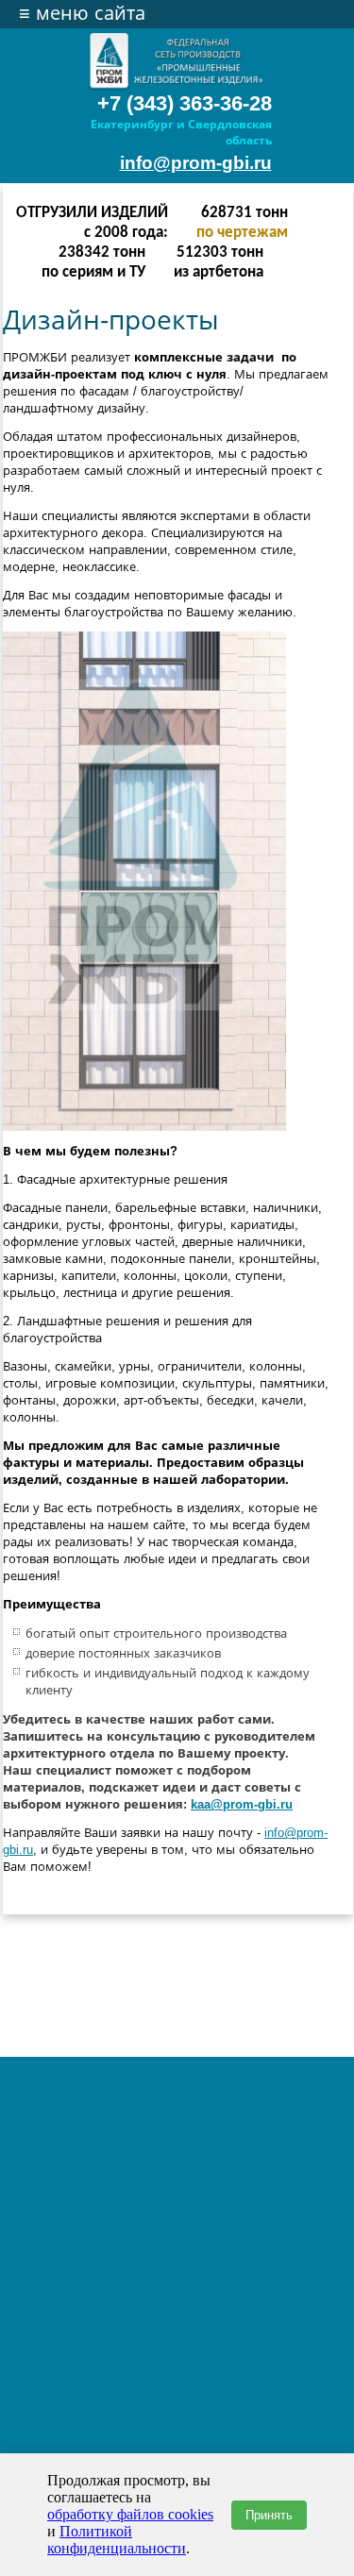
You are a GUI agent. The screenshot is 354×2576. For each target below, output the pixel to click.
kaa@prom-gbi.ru (242, 1804)
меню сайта (82, 13)
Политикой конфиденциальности (117, 2540)
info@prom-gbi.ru (196, 163)
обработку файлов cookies (130, 2514)
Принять (269, 2515)
